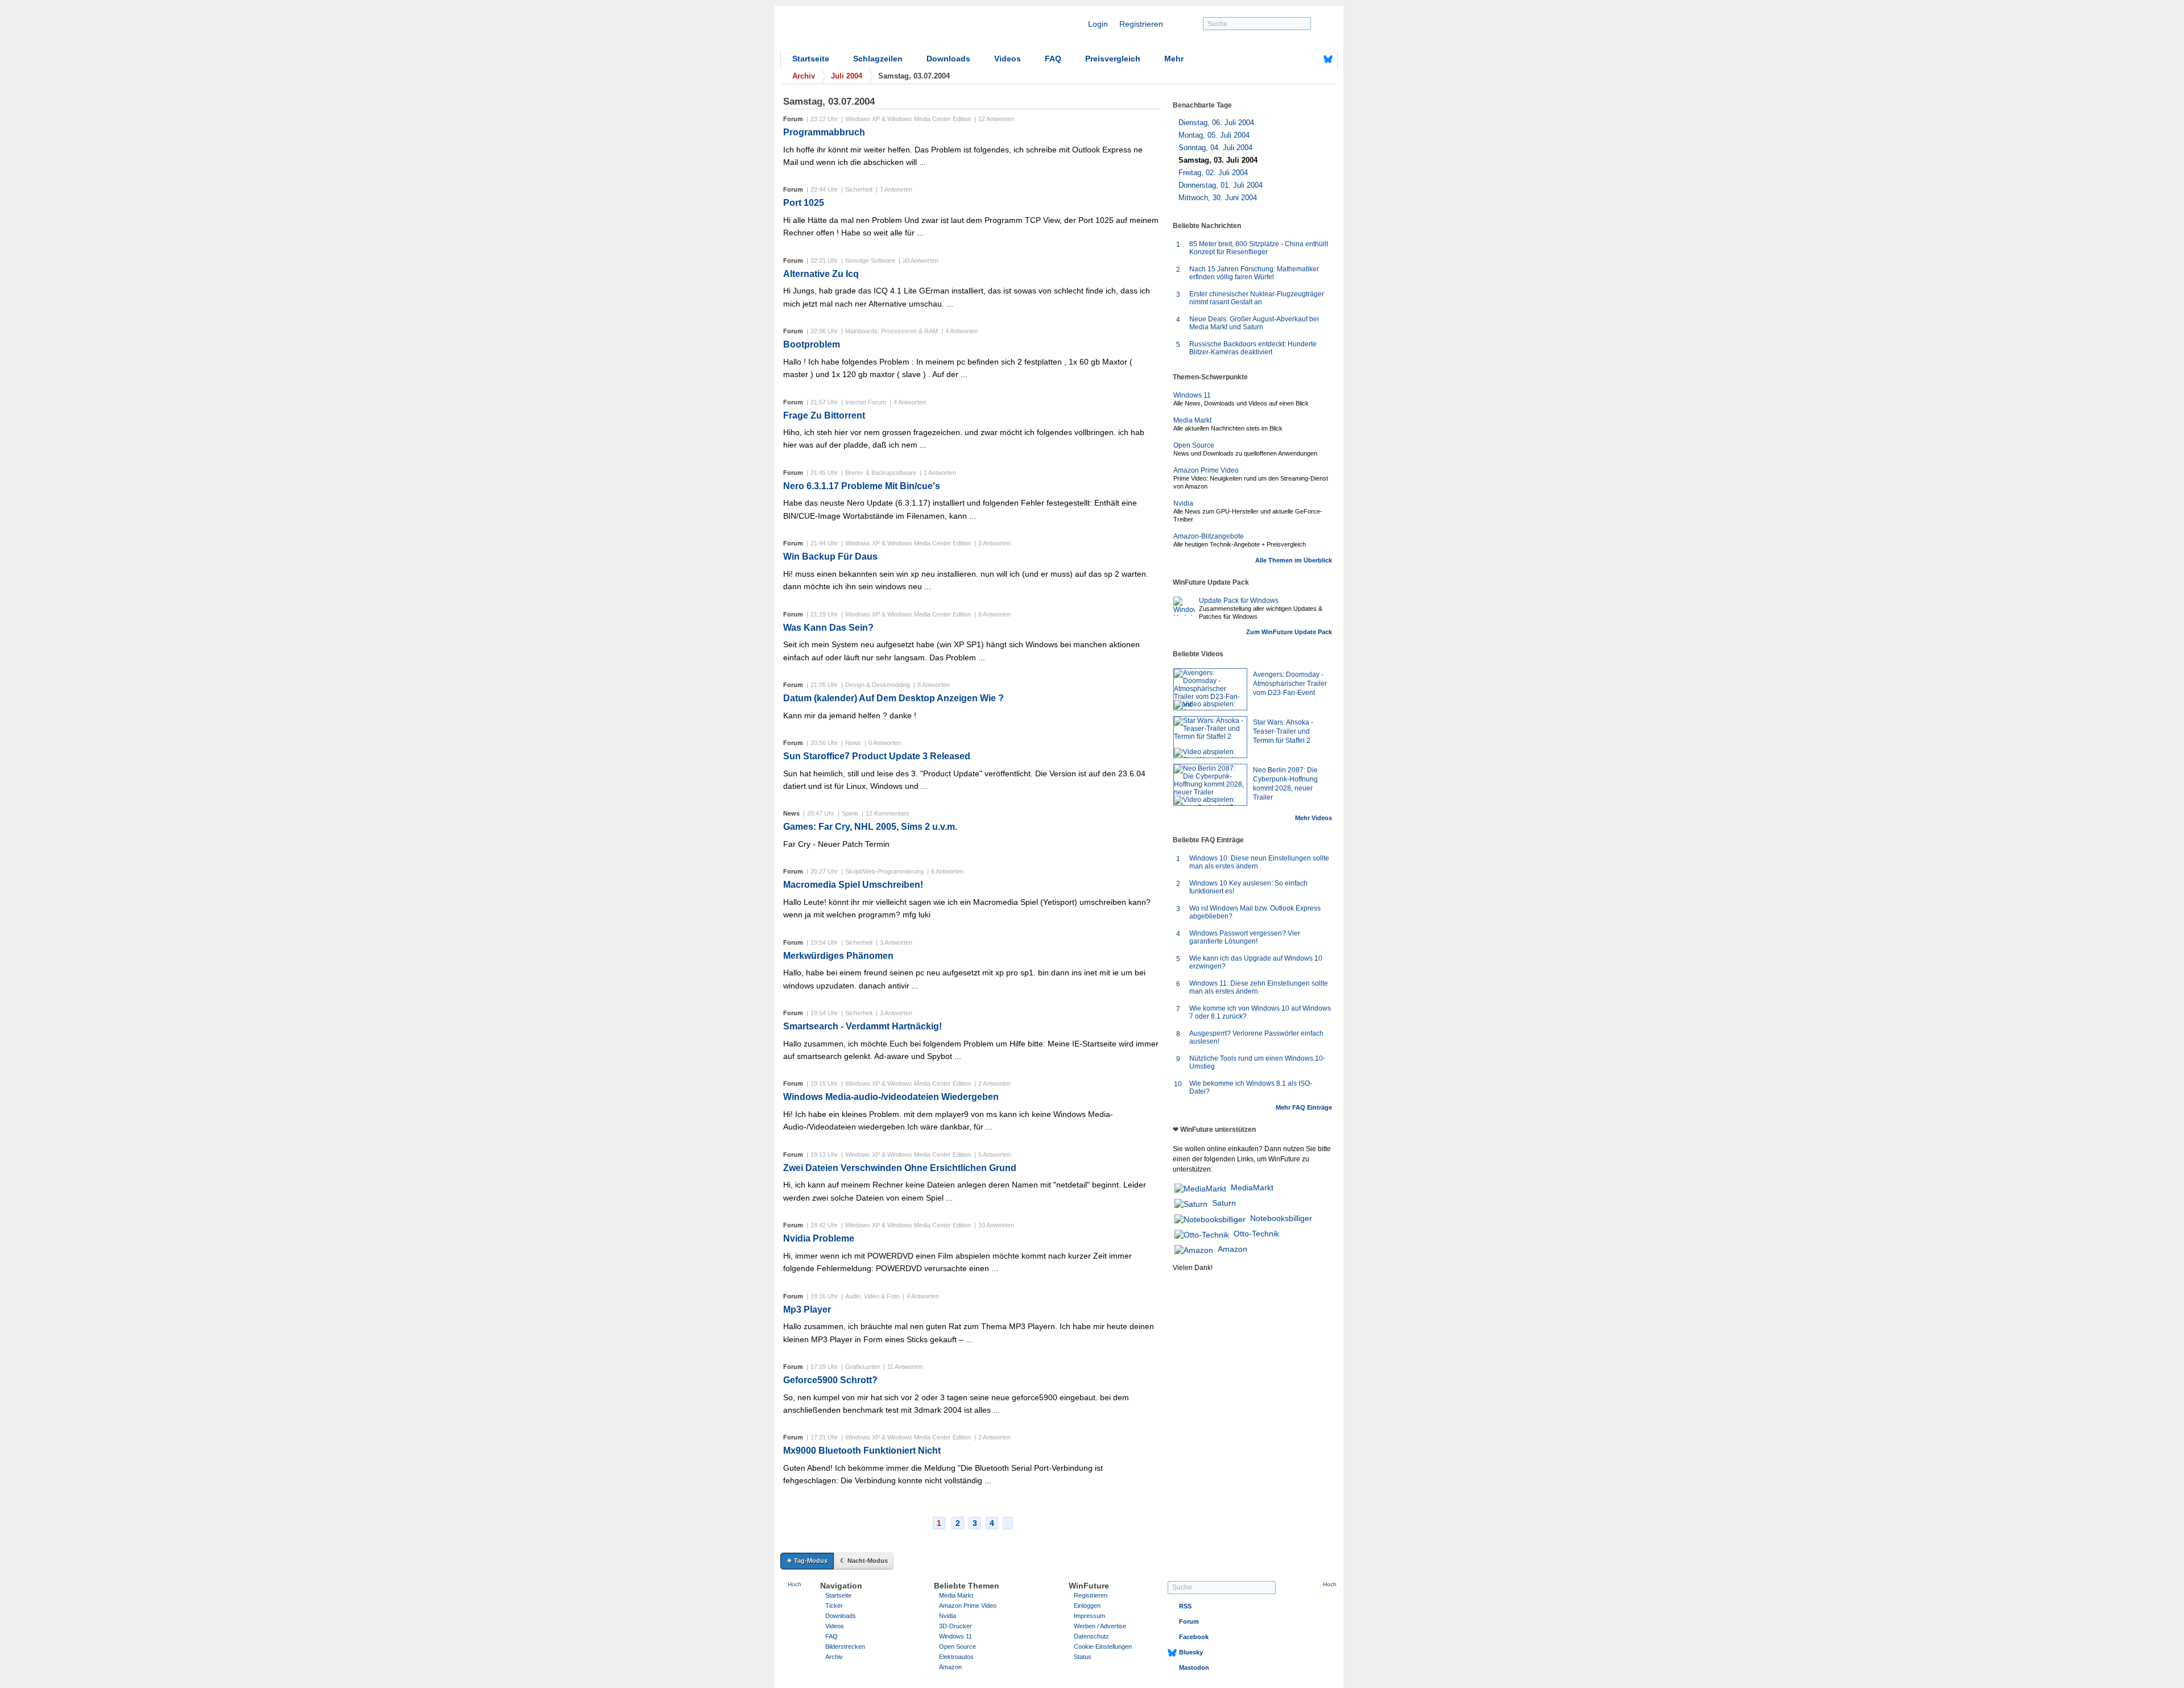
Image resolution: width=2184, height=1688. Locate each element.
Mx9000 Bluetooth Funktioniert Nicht (862, 1451)
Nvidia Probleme (819, 1238)
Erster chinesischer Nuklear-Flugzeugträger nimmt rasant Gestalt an (1257, 298)
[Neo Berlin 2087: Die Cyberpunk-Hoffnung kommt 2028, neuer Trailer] (1210, 785)
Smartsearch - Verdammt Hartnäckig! (863, 1026)
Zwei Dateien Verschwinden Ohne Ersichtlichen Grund (900, 1168)
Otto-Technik (1256, 1234)
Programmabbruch (824, 132)
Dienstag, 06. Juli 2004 (1216, 123)
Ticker (834, 1606)
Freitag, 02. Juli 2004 (1213, 173)
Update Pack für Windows (1239, 601)
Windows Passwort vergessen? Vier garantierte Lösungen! (1245, 937)
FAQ (1053, 59)
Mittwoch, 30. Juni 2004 (1218, 198)
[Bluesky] (1328, 59)
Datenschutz (1091, 1636)
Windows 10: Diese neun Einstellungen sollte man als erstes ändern (1259, 862)
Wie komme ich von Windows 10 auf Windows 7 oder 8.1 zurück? (1260, 1012)
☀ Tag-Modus (807, 1561)
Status (1083, 1657)
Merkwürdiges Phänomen (838, 956)
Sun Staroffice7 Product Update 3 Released (877, 756)
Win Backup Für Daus (830, 557)
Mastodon (1194, 1668)
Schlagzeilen (878, 59)
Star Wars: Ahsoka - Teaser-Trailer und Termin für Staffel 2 (1283, 731)
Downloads (948, 59)
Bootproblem (812, 344)
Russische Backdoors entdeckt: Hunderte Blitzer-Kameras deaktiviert (1253, 348)
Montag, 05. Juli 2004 (1214, 135)
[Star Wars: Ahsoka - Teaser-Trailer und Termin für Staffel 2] (1210, 737)
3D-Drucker (955, 1626)
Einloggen (1087, 1606)
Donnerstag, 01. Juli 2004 (1221, 185)
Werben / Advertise (1100, 1626)
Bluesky (1191, 1652)
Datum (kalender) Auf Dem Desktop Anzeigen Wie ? (894, 698)
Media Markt (1192, 420)
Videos (1008, 59)
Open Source (1194, 445)
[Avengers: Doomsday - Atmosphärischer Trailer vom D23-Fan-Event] (1210, 689)
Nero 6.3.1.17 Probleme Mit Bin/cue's (862, 486)
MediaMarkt (1252, 1188)
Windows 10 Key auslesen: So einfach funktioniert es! (1248, 887)
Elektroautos (956, 1657)
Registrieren (1141, 24)
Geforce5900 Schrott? (830, 1380)
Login (1098, 24)
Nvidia (1183, 503)
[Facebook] (1310, 59)
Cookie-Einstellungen (1103, 1646)
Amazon (1232, 1249)
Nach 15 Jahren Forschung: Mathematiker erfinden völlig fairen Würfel (1254, 273)
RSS (1185, 1606)
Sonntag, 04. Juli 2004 (1215, 148)
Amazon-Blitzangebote (1209, 536)
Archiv (834, 1657)
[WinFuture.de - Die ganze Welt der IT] (877, 31)
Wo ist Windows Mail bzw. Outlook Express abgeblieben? (1255, 912)
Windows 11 (1192, 395)
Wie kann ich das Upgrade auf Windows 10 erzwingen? (1256, 962)
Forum (1189, 1621)
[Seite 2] (1008, 1523)
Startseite (811, 59)
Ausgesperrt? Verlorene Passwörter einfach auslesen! (1256, 1037)
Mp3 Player (807, 1310)
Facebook (1194, 1637)
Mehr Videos (1314, 818)
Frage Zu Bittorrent (824, 415)
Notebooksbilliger (1281, 1218)
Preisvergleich (1113, 59)
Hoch (795, 1584)
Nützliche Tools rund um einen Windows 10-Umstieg (1257, 1062)
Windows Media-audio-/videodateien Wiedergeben (891, 1097)
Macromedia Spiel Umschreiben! (853, 885)
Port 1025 (804, 203)
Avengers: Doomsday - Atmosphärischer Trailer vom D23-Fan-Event (1290, 684)
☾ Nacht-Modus (864, 1561)
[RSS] (1293, 59)
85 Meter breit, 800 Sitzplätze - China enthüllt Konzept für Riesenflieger (1259, 248)
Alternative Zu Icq (821, 274)
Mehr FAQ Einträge (1304, 1107)
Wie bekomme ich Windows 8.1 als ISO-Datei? (1251, 1087)
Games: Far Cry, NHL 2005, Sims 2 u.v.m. (870, 827)
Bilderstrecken (845, 1646)
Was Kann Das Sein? (828, 628)
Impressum (1089, 1616)
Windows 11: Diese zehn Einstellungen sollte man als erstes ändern (1259, 987)
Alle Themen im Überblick (1294, 560)
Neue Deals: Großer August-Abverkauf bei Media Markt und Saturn (1254, 323)
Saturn (1224, 1203)
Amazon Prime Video (1206, 470)
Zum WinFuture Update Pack (1289, 632)
